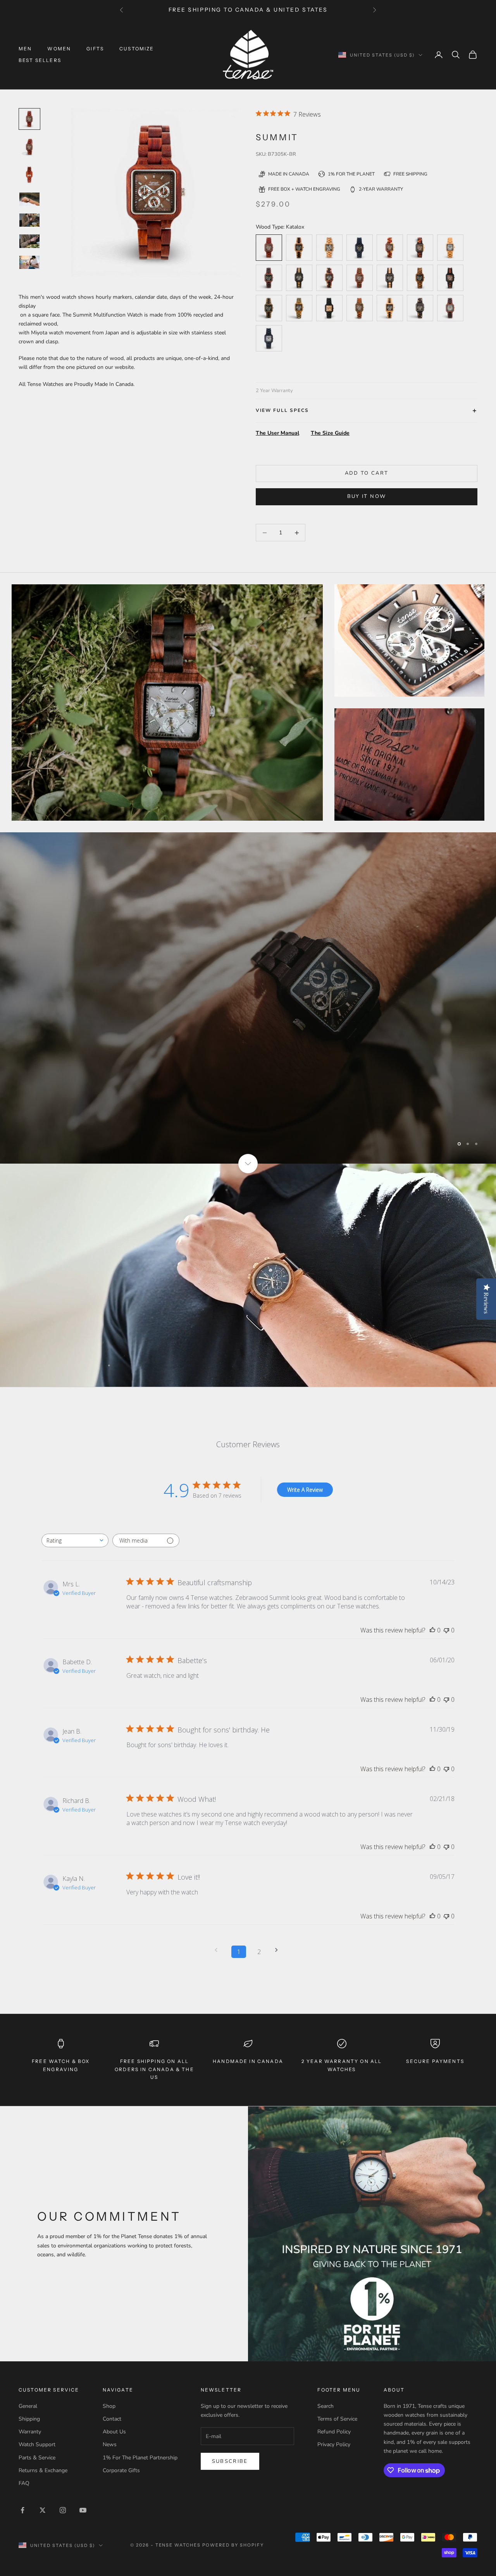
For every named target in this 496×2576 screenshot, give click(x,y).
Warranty (30, 2431)
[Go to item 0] (29, 119)
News (110, 2444)
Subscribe (230, 2461)
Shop (109, 2406)
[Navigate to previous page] (219, 1950)
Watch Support (37, 2444)
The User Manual (277, 433)
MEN (25, 49)
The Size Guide (330, 433)
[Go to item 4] (29, 220)
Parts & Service (37, 2457)
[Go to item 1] (29, 147)
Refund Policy (334, 2431)
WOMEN (59, 49)
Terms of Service (337, 2418)
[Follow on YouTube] (83, 2509)
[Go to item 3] (29, 199)
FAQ (24, 2482)
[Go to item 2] (29, 175)
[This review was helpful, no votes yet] (432, 1630)
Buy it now (367, 496)
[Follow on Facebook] (22, 2509)
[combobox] (75, 1540)
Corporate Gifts (121, 2470)
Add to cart (367, 473)
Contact (112, 2418)
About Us (114, 2431)
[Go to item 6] (29, 262)
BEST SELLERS (40, 60)
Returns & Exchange (43, 2470)
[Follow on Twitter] (43, 2509)
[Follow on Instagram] (63, 2509)
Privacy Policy (334, 2444)
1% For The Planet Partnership (140, 2457)
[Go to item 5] (29, 241)
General (28, 2406)
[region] (248, 998)
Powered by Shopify (233, 2544)
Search (325, 2406)
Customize (137, 49)
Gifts (95, 49)
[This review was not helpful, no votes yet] (446, 1630)
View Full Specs (282, 410)
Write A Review (305, 1489)
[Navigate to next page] (279, 1950)
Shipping (29, 2418)
